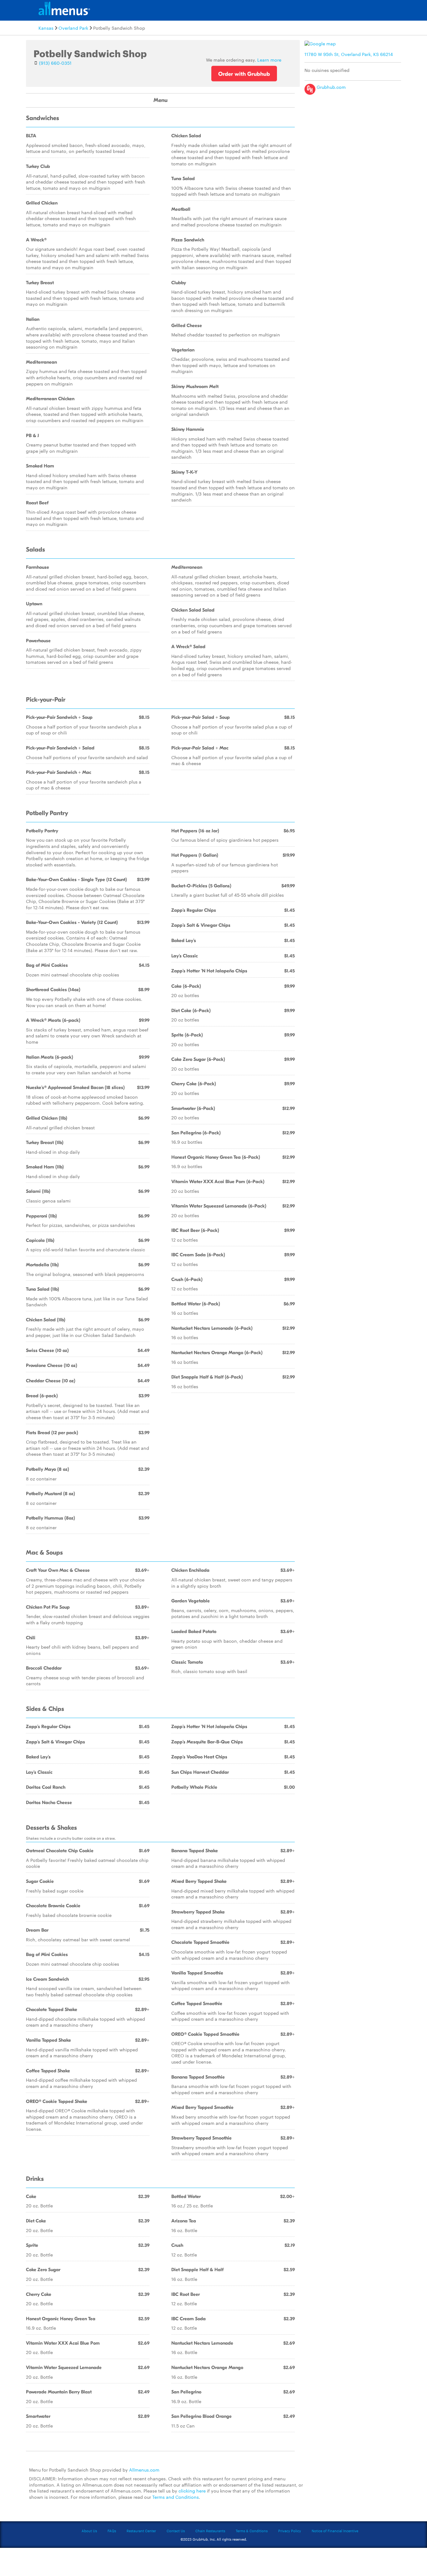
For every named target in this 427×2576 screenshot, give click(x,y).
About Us (89, 2531)
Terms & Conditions (252, 2531)
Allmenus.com (144, 2470)
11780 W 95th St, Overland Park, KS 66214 (349, 54)
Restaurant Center (141, 2531)
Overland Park (73, 28)
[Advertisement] (354, 142)
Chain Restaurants (210, 2531)
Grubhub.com (331, 87)
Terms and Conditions (176, 2497)
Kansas (46, 28)
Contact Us (176, 2531)
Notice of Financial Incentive (335, 2531)
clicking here (192, 2491)
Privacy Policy (290, 2531)
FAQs (112, 2531)
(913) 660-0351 (55, 63)
